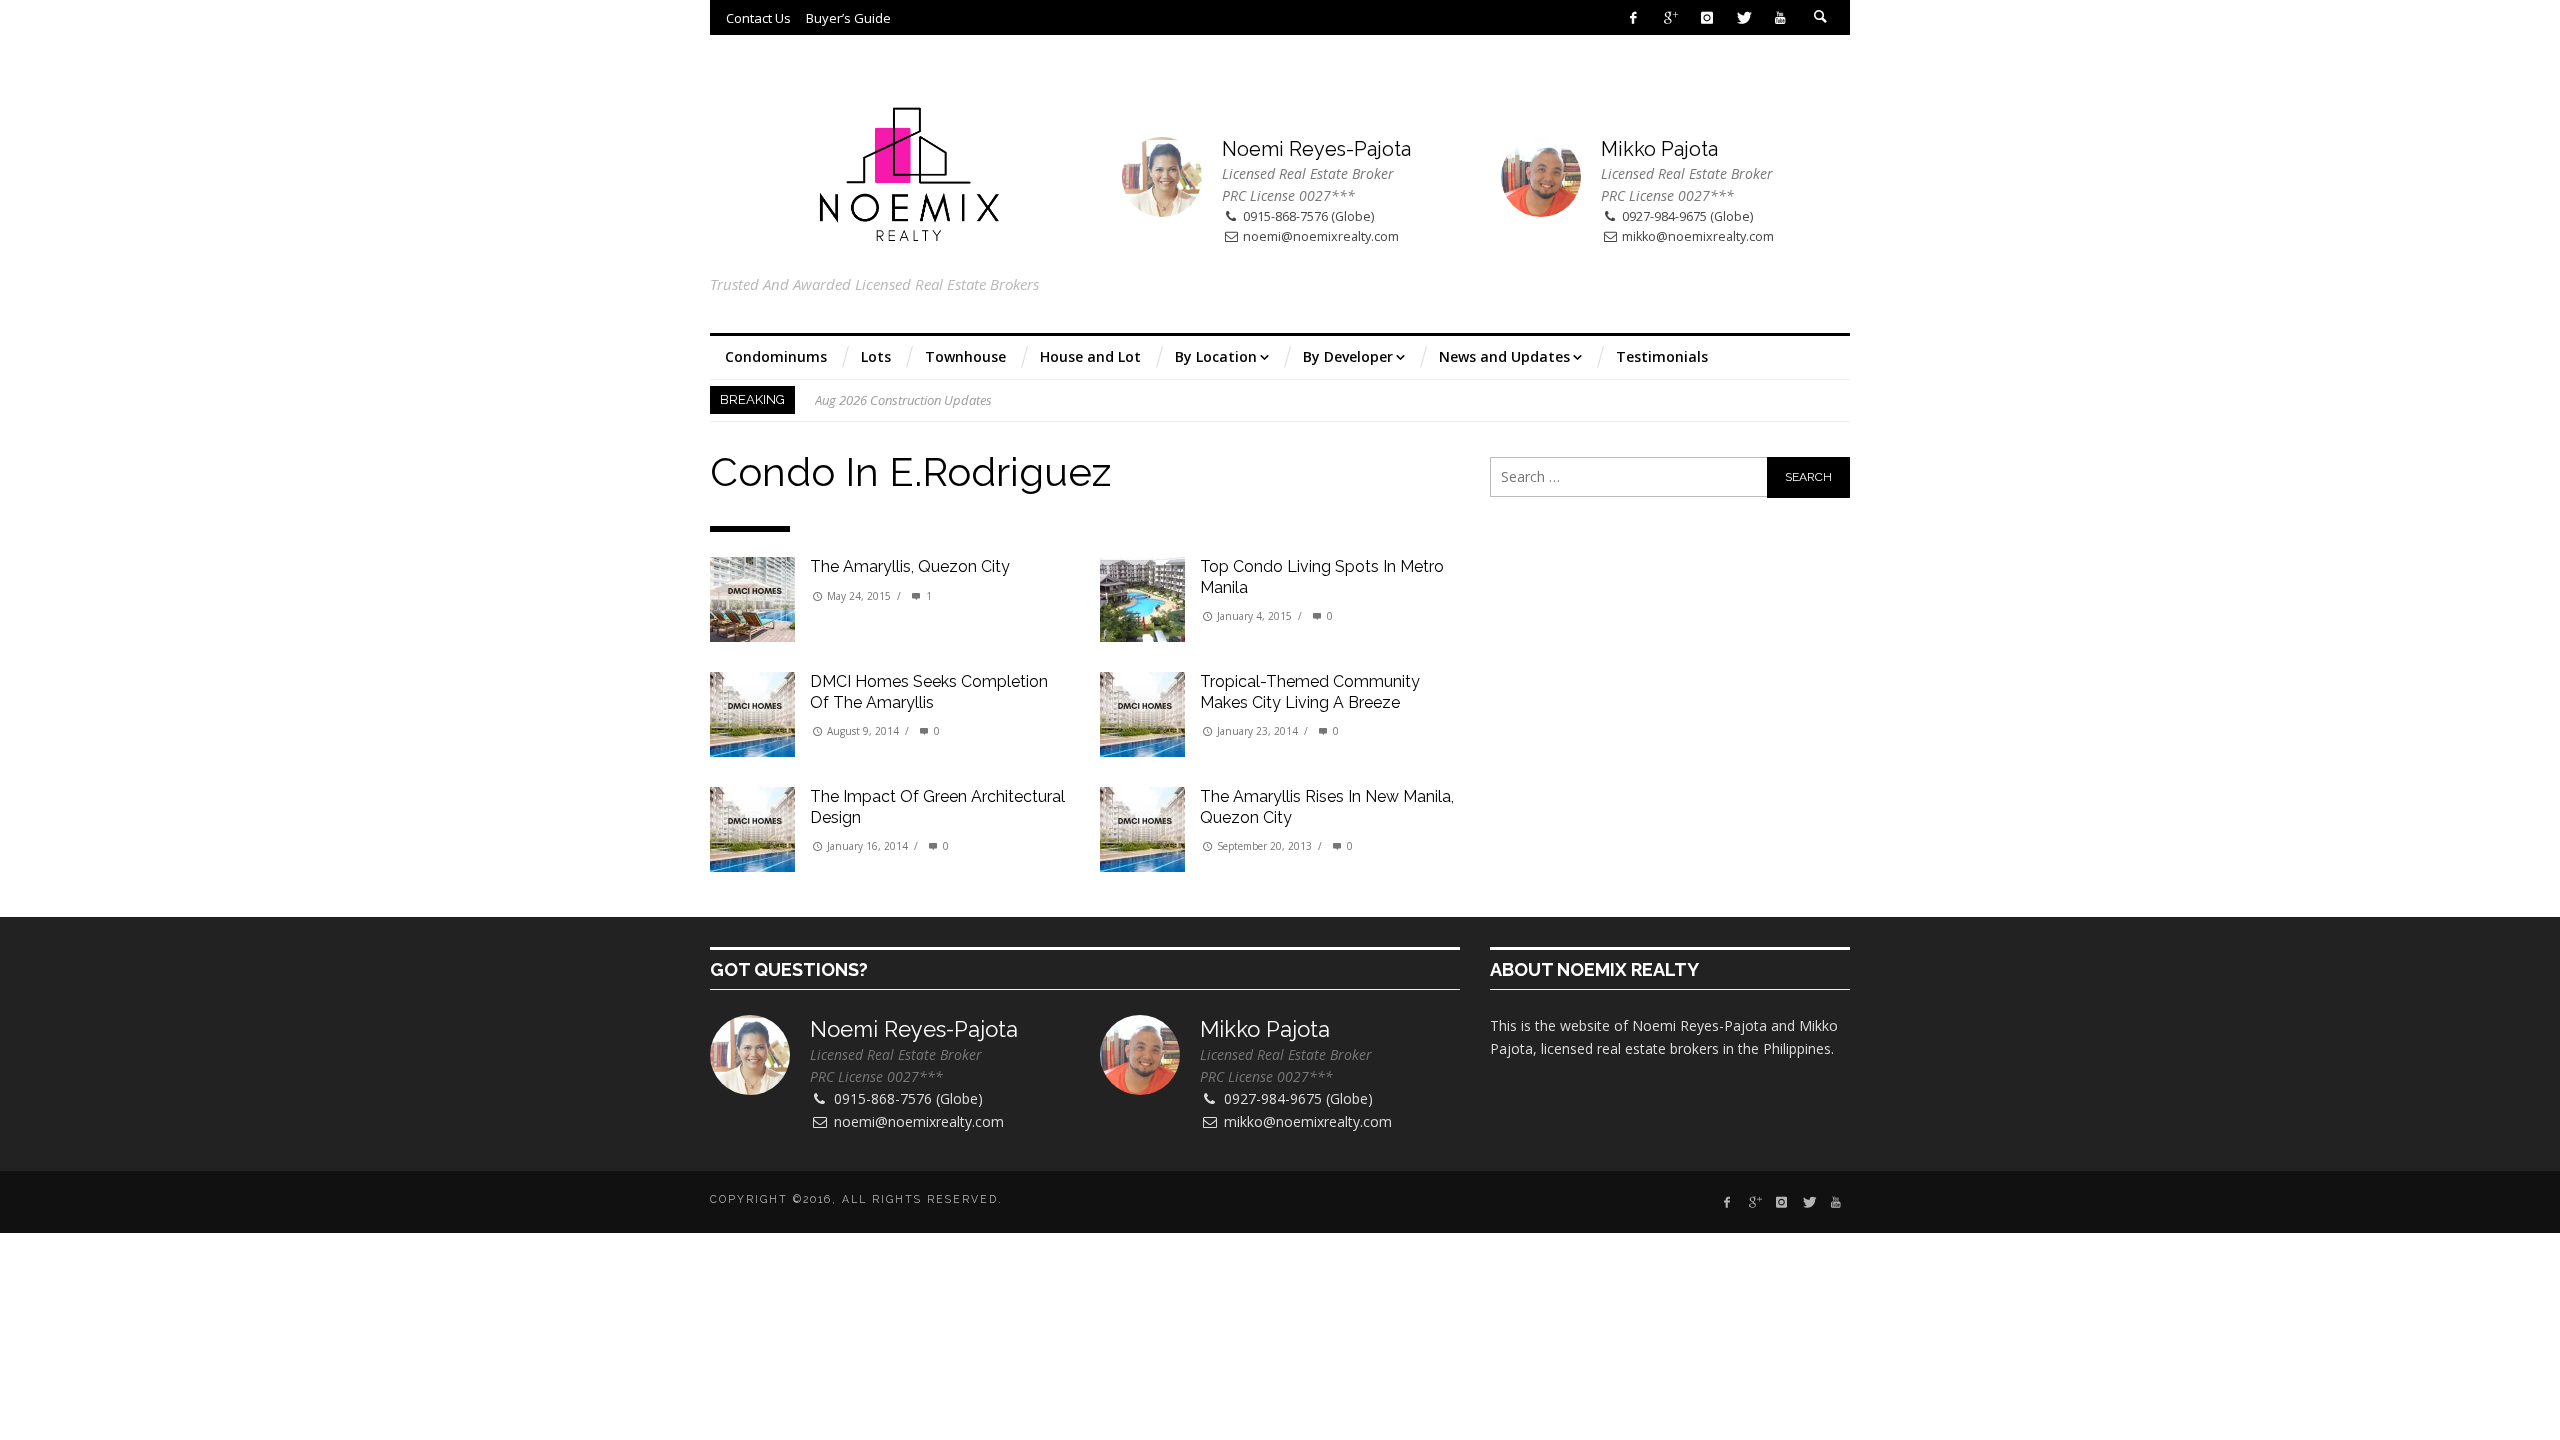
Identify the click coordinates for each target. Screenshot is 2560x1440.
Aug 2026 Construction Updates (903, 400)
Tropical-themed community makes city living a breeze (1310, 692)
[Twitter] (1743, 17)
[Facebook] (1633, 17)
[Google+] (1670, 17)
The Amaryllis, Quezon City (910, 566)
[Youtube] (1780, 17)
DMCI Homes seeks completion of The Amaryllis (929, 692)
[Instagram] (1706, 17)
